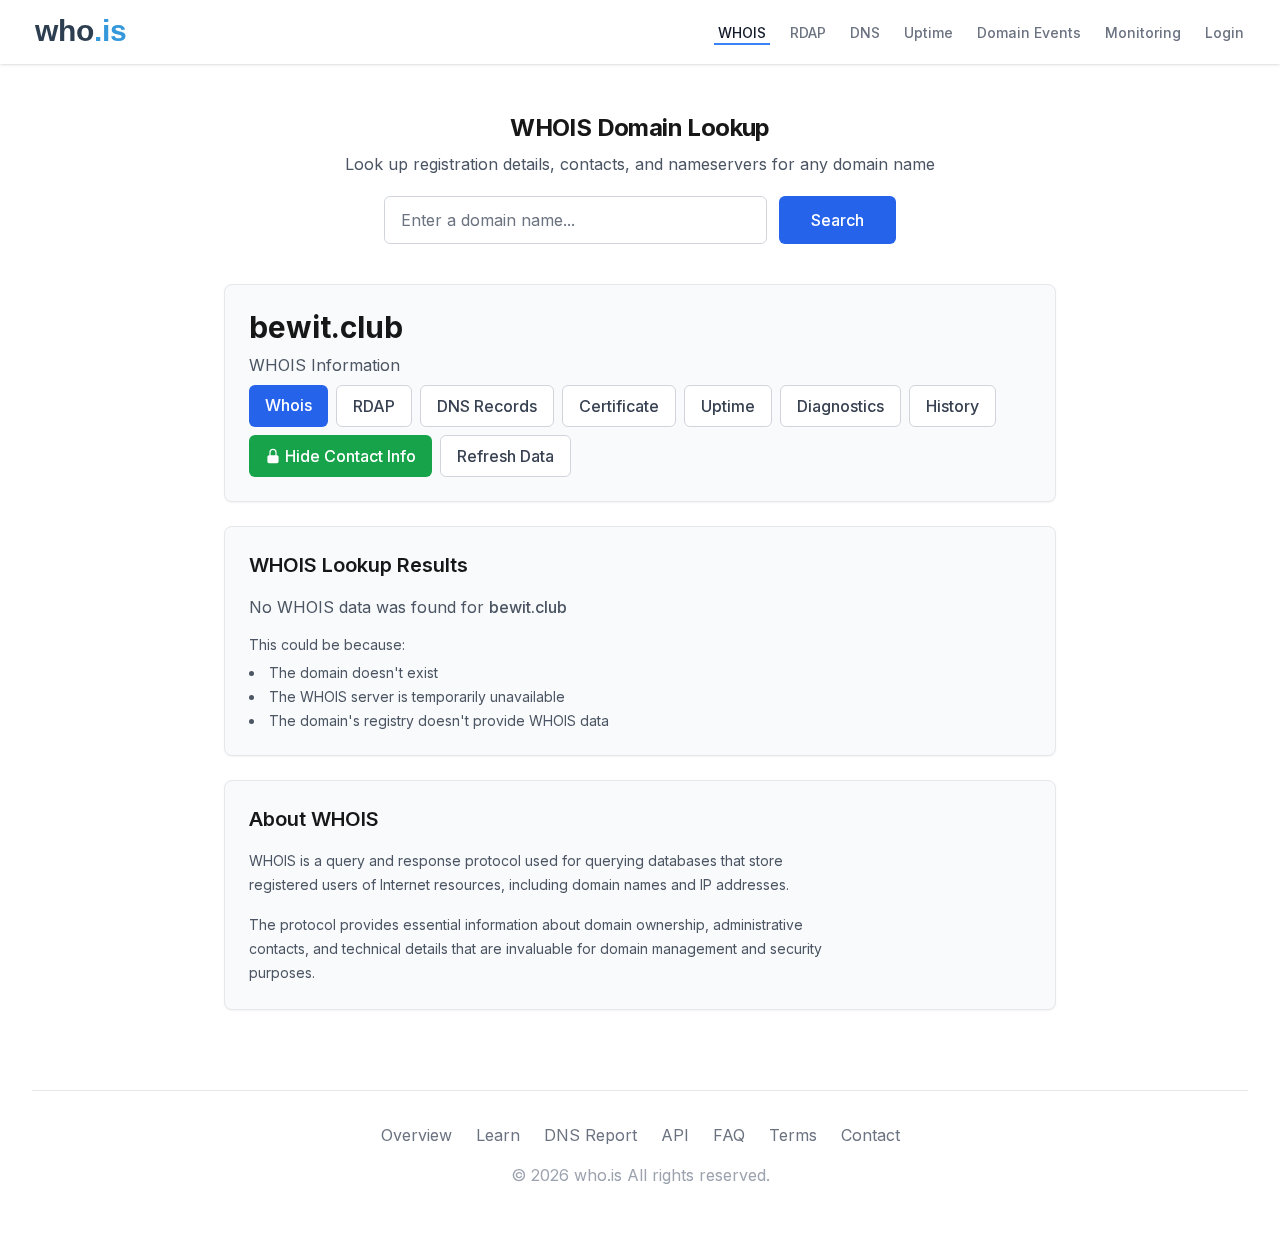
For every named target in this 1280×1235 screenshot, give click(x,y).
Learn (498, 1135)
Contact (870, 1135)
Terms (793, 1135)
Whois (288, 405)
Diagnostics (840, 406)
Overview (416, 1135)
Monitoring (1143, 32)
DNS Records (487, 406)
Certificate (619, 406)
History (952, 406)
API (675, 1135)
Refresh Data (505, 456)
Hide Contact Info (350, 456)
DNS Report (590, 1135)
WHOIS (742, 32)
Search (837, 220)
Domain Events (1029, 32)
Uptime (928, 32)
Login (1224, 32)
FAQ (729, 1135)
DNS (865, 32)
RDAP (808, 32)
